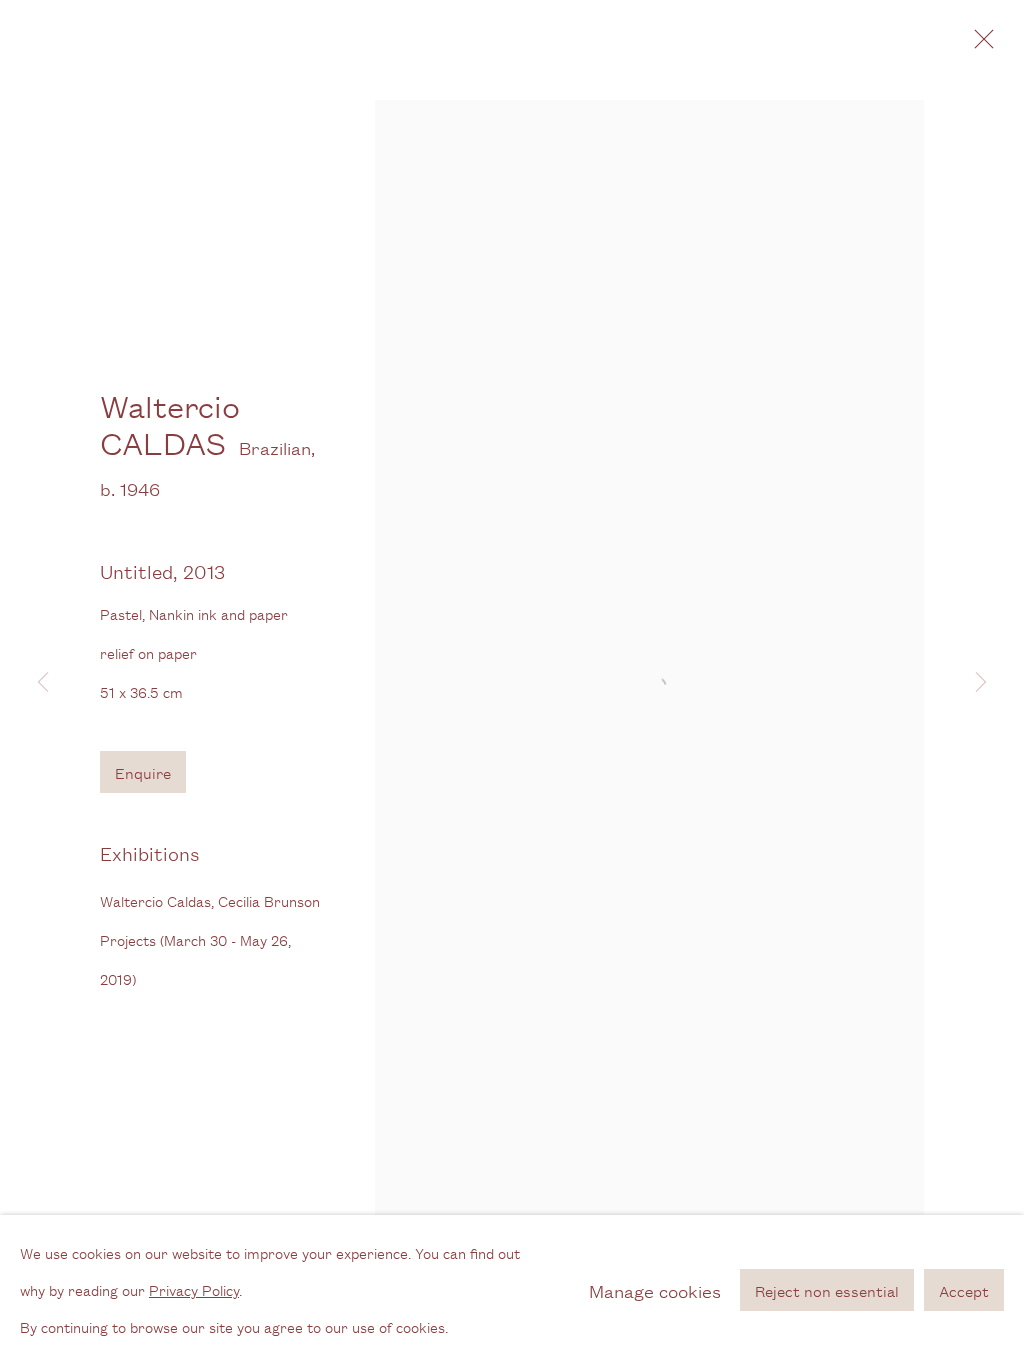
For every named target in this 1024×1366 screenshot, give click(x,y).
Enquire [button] (143, 772)
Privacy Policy (194, 1289)
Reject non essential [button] (827, 1291)
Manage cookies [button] (655, 1290)
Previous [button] (43, 683)
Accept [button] (964, 1291)
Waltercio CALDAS (170, 424)
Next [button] (981, 683)
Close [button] (979, 45)
